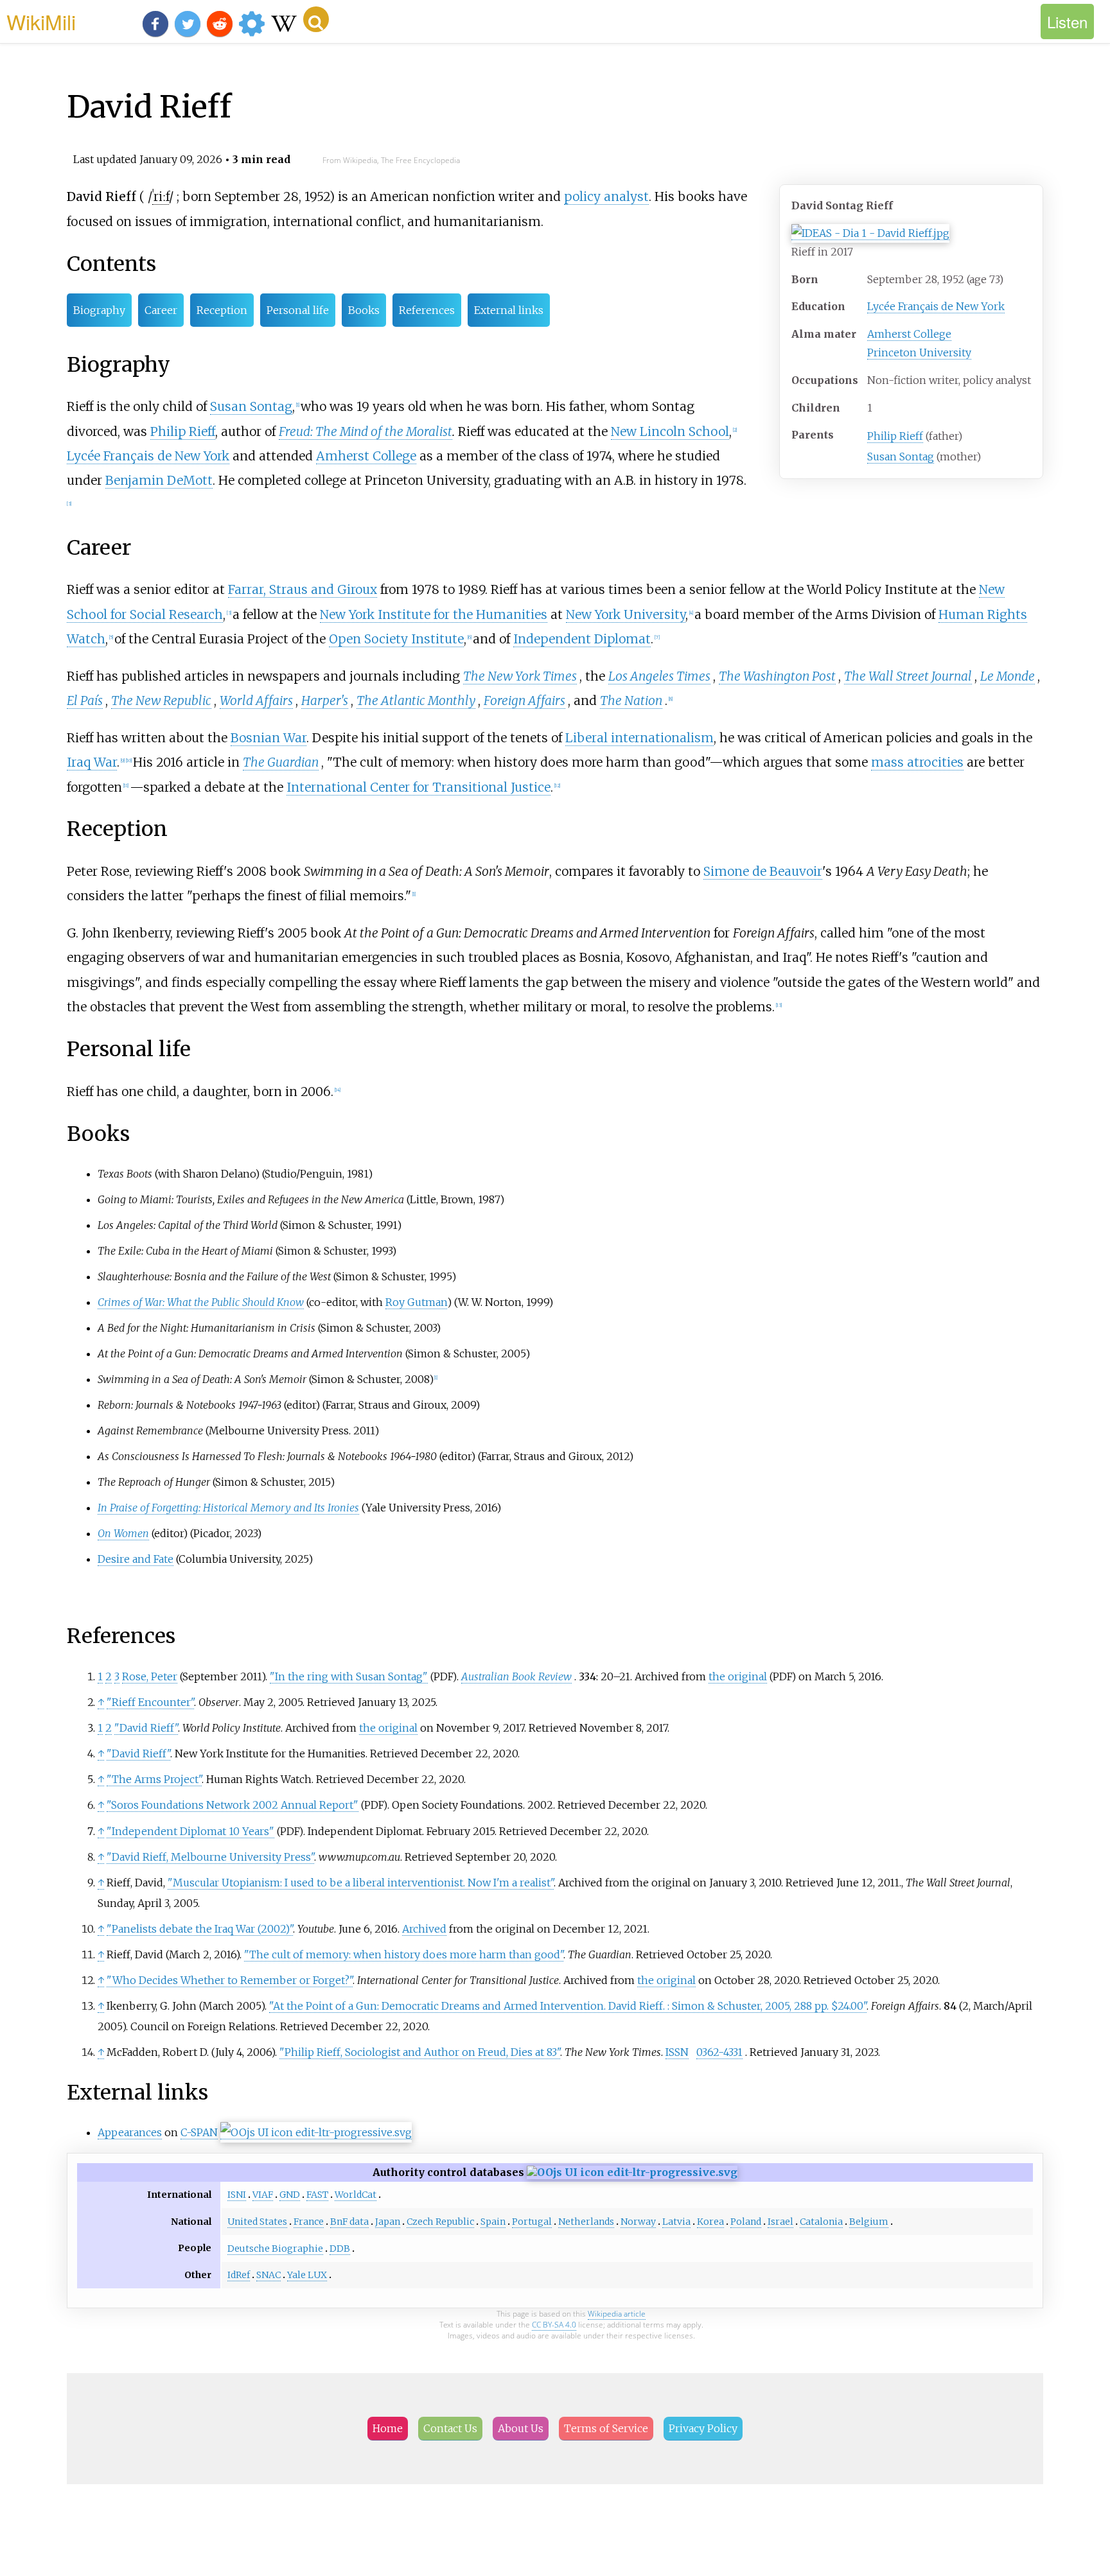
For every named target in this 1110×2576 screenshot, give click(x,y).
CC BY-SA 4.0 (554, 2325)
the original (738, 1676)
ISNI (237, 2195)
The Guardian (281, 762)
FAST (317, 2195)
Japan (388, 2222)
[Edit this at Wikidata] (316, 2133)
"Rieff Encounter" (150, 1702)
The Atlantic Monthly (416, 701)
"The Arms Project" (154, 1779)
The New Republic (161, 701)
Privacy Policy (703, 2428)
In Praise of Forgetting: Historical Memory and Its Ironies (228, 1508)
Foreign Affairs (524, 701)
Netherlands (586, 2222)
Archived (424, 1929)
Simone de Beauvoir (763, 871)
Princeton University (919, 352)
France (309, 2222)
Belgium (869, 2222)
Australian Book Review (516, 1676)
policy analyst (606, 196)
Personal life (298, 310)
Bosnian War (269, 738)
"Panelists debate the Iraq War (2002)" (200, 1929)
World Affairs (256, 701)
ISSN (677, 2052)
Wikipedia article (617, 2314)
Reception (222, 310)
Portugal (532, 2222)
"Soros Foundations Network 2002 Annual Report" (233, 1805)
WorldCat (356, 2195)
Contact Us (450, 2428)
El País (85, 701)
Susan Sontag (901, 457)
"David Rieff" (146, 1728)
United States (257, 2222)
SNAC (269, 2275)
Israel (780, 2222)
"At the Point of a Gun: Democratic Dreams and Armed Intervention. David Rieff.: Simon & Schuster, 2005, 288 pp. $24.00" (568, 2006)
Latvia (676, 2222)
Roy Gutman (416, 1302)
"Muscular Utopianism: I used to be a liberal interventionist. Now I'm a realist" (361, 1883)
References (427, 310)
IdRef (239, 2275)
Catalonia (821, 2222)
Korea (710, 2222)
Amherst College (909, 334)
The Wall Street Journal (908, 676)
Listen (1067, 22)
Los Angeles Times (659, 676)
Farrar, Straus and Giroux (303, 589)
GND (290, 2195)
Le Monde (1008, 676)
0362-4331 (719, 2052)
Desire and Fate (136, 1559)
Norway (638, 2222)
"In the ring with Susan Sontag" (349, 1676)
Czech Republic (440, 2222)
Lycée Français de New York (936, 306)
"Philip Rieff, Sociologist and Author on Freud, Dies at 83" (420, 2052)
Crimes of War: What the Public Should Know (201, 1302)
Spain (493, 2222)
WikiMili (41, 21)
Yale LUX (307, 2275)
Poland (746, 2222)
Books (364, 310)
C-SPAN (199, 2132)
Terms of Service (606, 2428)
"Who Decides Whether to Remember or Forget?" (230, 1980)
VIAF (263, 2195)
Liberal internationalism (639, 738)
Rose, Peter (150, 1676)
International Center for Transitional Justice (418, 787)
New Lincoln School (670, 431)
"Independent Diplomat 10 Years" (190, 1831)
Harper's (325, 701)
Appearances (130, 2132)
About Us (521, 2428)
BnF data (349, 2222)
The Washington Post (777, 676)
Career (161, 310)
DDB (340, 2249)
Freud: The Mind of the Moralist (366, 431)
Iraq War (92, 762)
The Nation (631, 701)
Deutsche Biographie (275, 2249)
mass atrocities (917, 762)
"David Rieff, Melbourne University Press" (210, 1857)
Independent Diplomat (582, 639)
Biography (99, 310)
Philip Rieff (895, 436)
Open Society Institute (396, 639)
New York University (626, 614)
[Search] (316, 19)
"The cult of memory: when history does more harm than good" (404, 1954)
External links (509, 310)
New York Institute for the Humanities (434, 614)
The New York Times (520, 676)
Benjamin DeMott (159, 480)
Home (388, 2428)
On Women (123, 1533)
